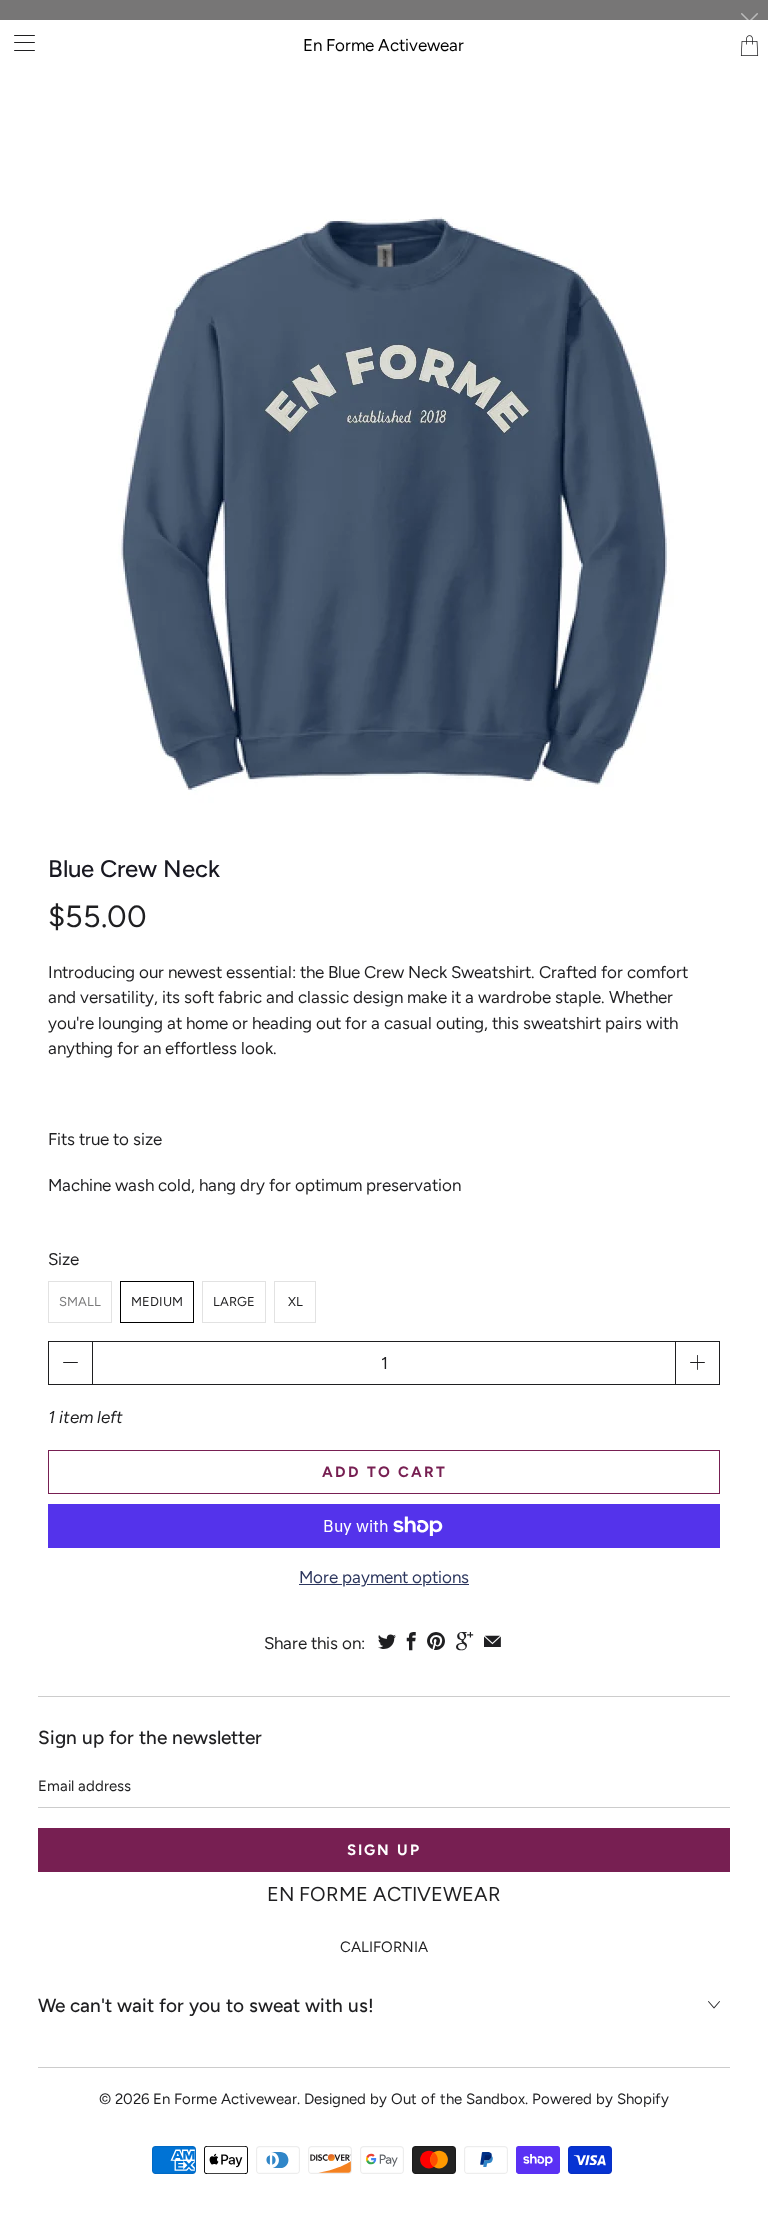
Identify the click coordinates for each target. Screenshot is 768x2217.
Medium (157, 1301)
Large (234, 1301)
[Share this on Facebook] (411, 1641)
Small (80, 1301)
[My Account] (17, 42)
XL (295, 1301)
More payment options (384, 1577)
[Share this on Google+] (464, 1641)
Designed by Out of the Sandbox (414, 2099)
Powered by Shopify (600, 2099)
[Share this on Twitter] (387, 1641)
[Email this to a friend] (492, 1641)
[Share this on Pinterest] (436, 1641)
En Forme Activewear (383, 45)
